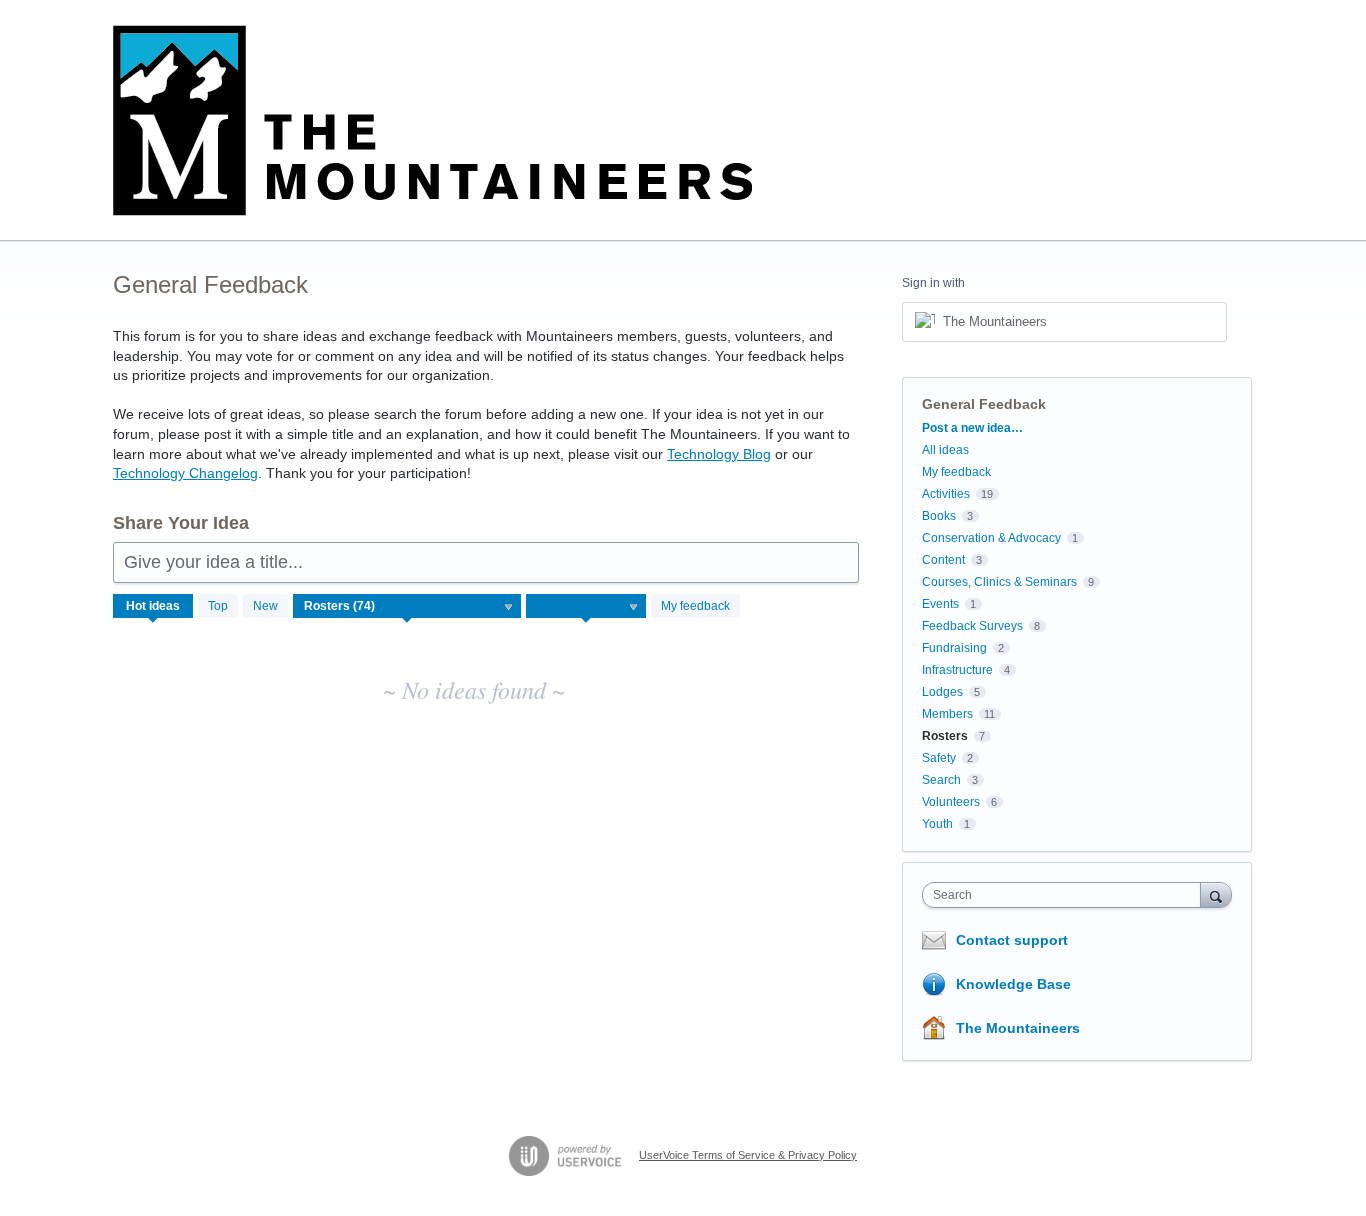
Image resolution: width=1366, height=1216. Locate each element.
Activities (946, 494)
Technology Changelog (185, 473)
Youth (937, 824)
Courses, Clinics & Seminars (999, 582)
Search (941, 780)
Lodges (942, 692)
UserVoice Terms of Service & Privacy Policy (748, 1155)
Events (940, 604)
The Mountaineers (1018, 1028)
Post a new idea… (972, 428)
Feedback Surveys (972, 626)
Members (947, 714)
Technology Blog (719, 454)
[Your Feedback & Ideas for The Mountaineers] (433, 120)
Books (939, 516)
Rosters (945, 736)
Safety (939, 758)
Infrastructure (957, 670)
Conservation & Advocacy (991, 538)
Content (943, 560)
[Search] (1216, 894)
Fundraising (954, 648)
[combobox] (1066, 895)
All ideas (945, 450)
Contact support (1012, 940)
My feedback (695, 606)
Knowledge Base (1013, 984)
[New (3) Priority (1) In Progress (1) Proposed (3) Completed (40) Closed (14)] (586, 606)
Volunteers (951, 802)
